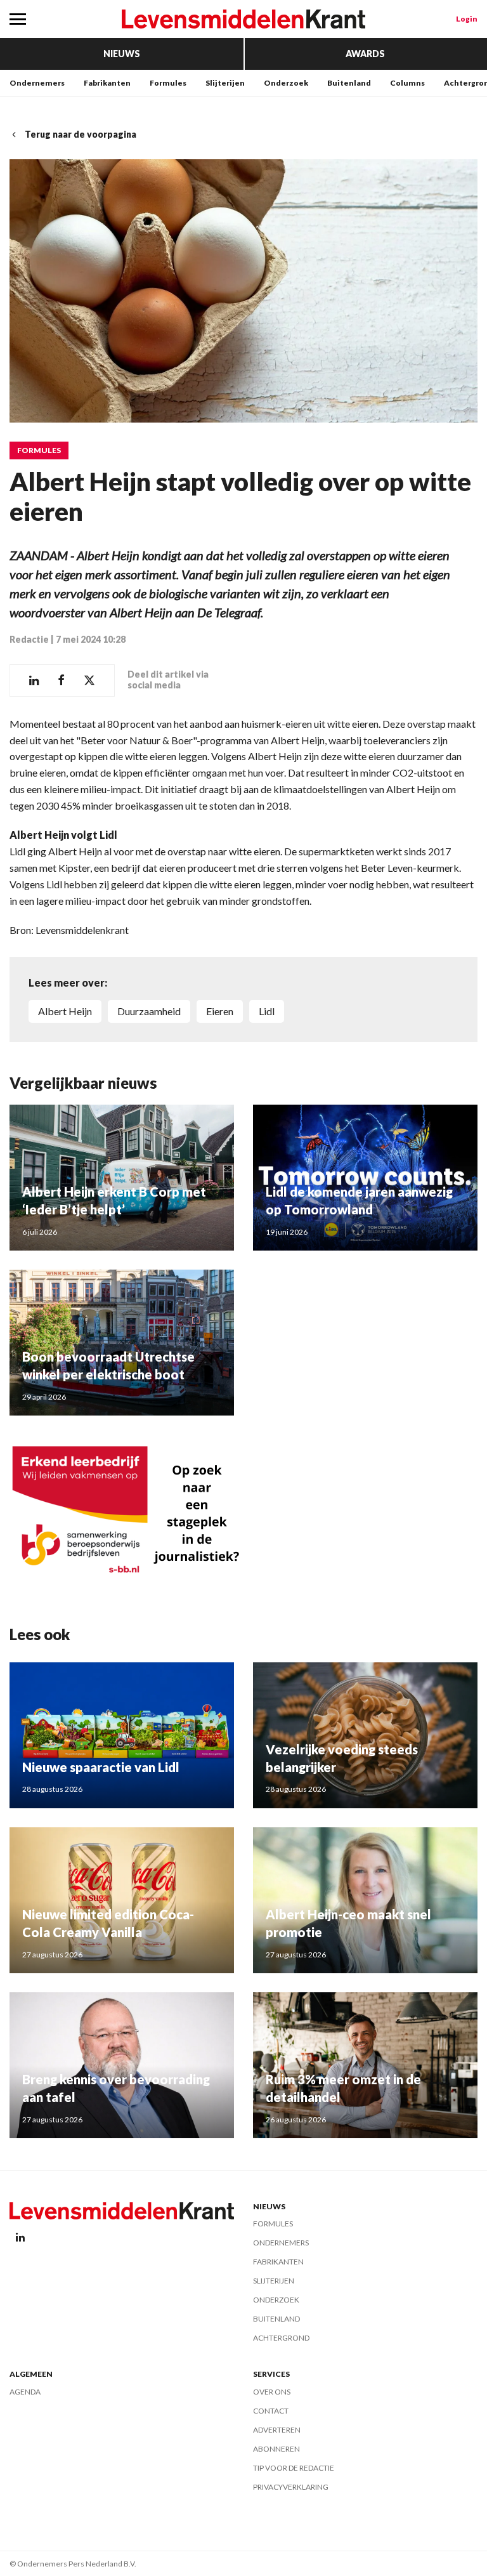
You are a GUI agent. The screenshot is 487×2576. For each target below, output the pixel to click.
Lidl (267, 1011)
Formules (168, 83)
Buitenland (349, 83)
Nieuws (122, 54)
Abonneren (276, 2449)
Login (467, 19)
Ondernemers (37, 83)
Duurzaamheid (149, 1011)
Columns (407, 83)
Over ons (272, 2392)
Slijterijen (225, 83)
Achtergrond (281, 2338)
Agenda (25, 2392)
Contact (271, 2411)
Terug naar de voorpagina (81, 134)
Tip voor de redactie (294, 2468)
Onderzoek (286, 83)
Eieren (220, 1011)
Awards (365, 54)
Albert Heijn (65, 1011)
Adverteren (277, 2430)
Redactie (29, 639)
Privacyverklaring (291, 2487)
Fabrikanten (107, 83)
